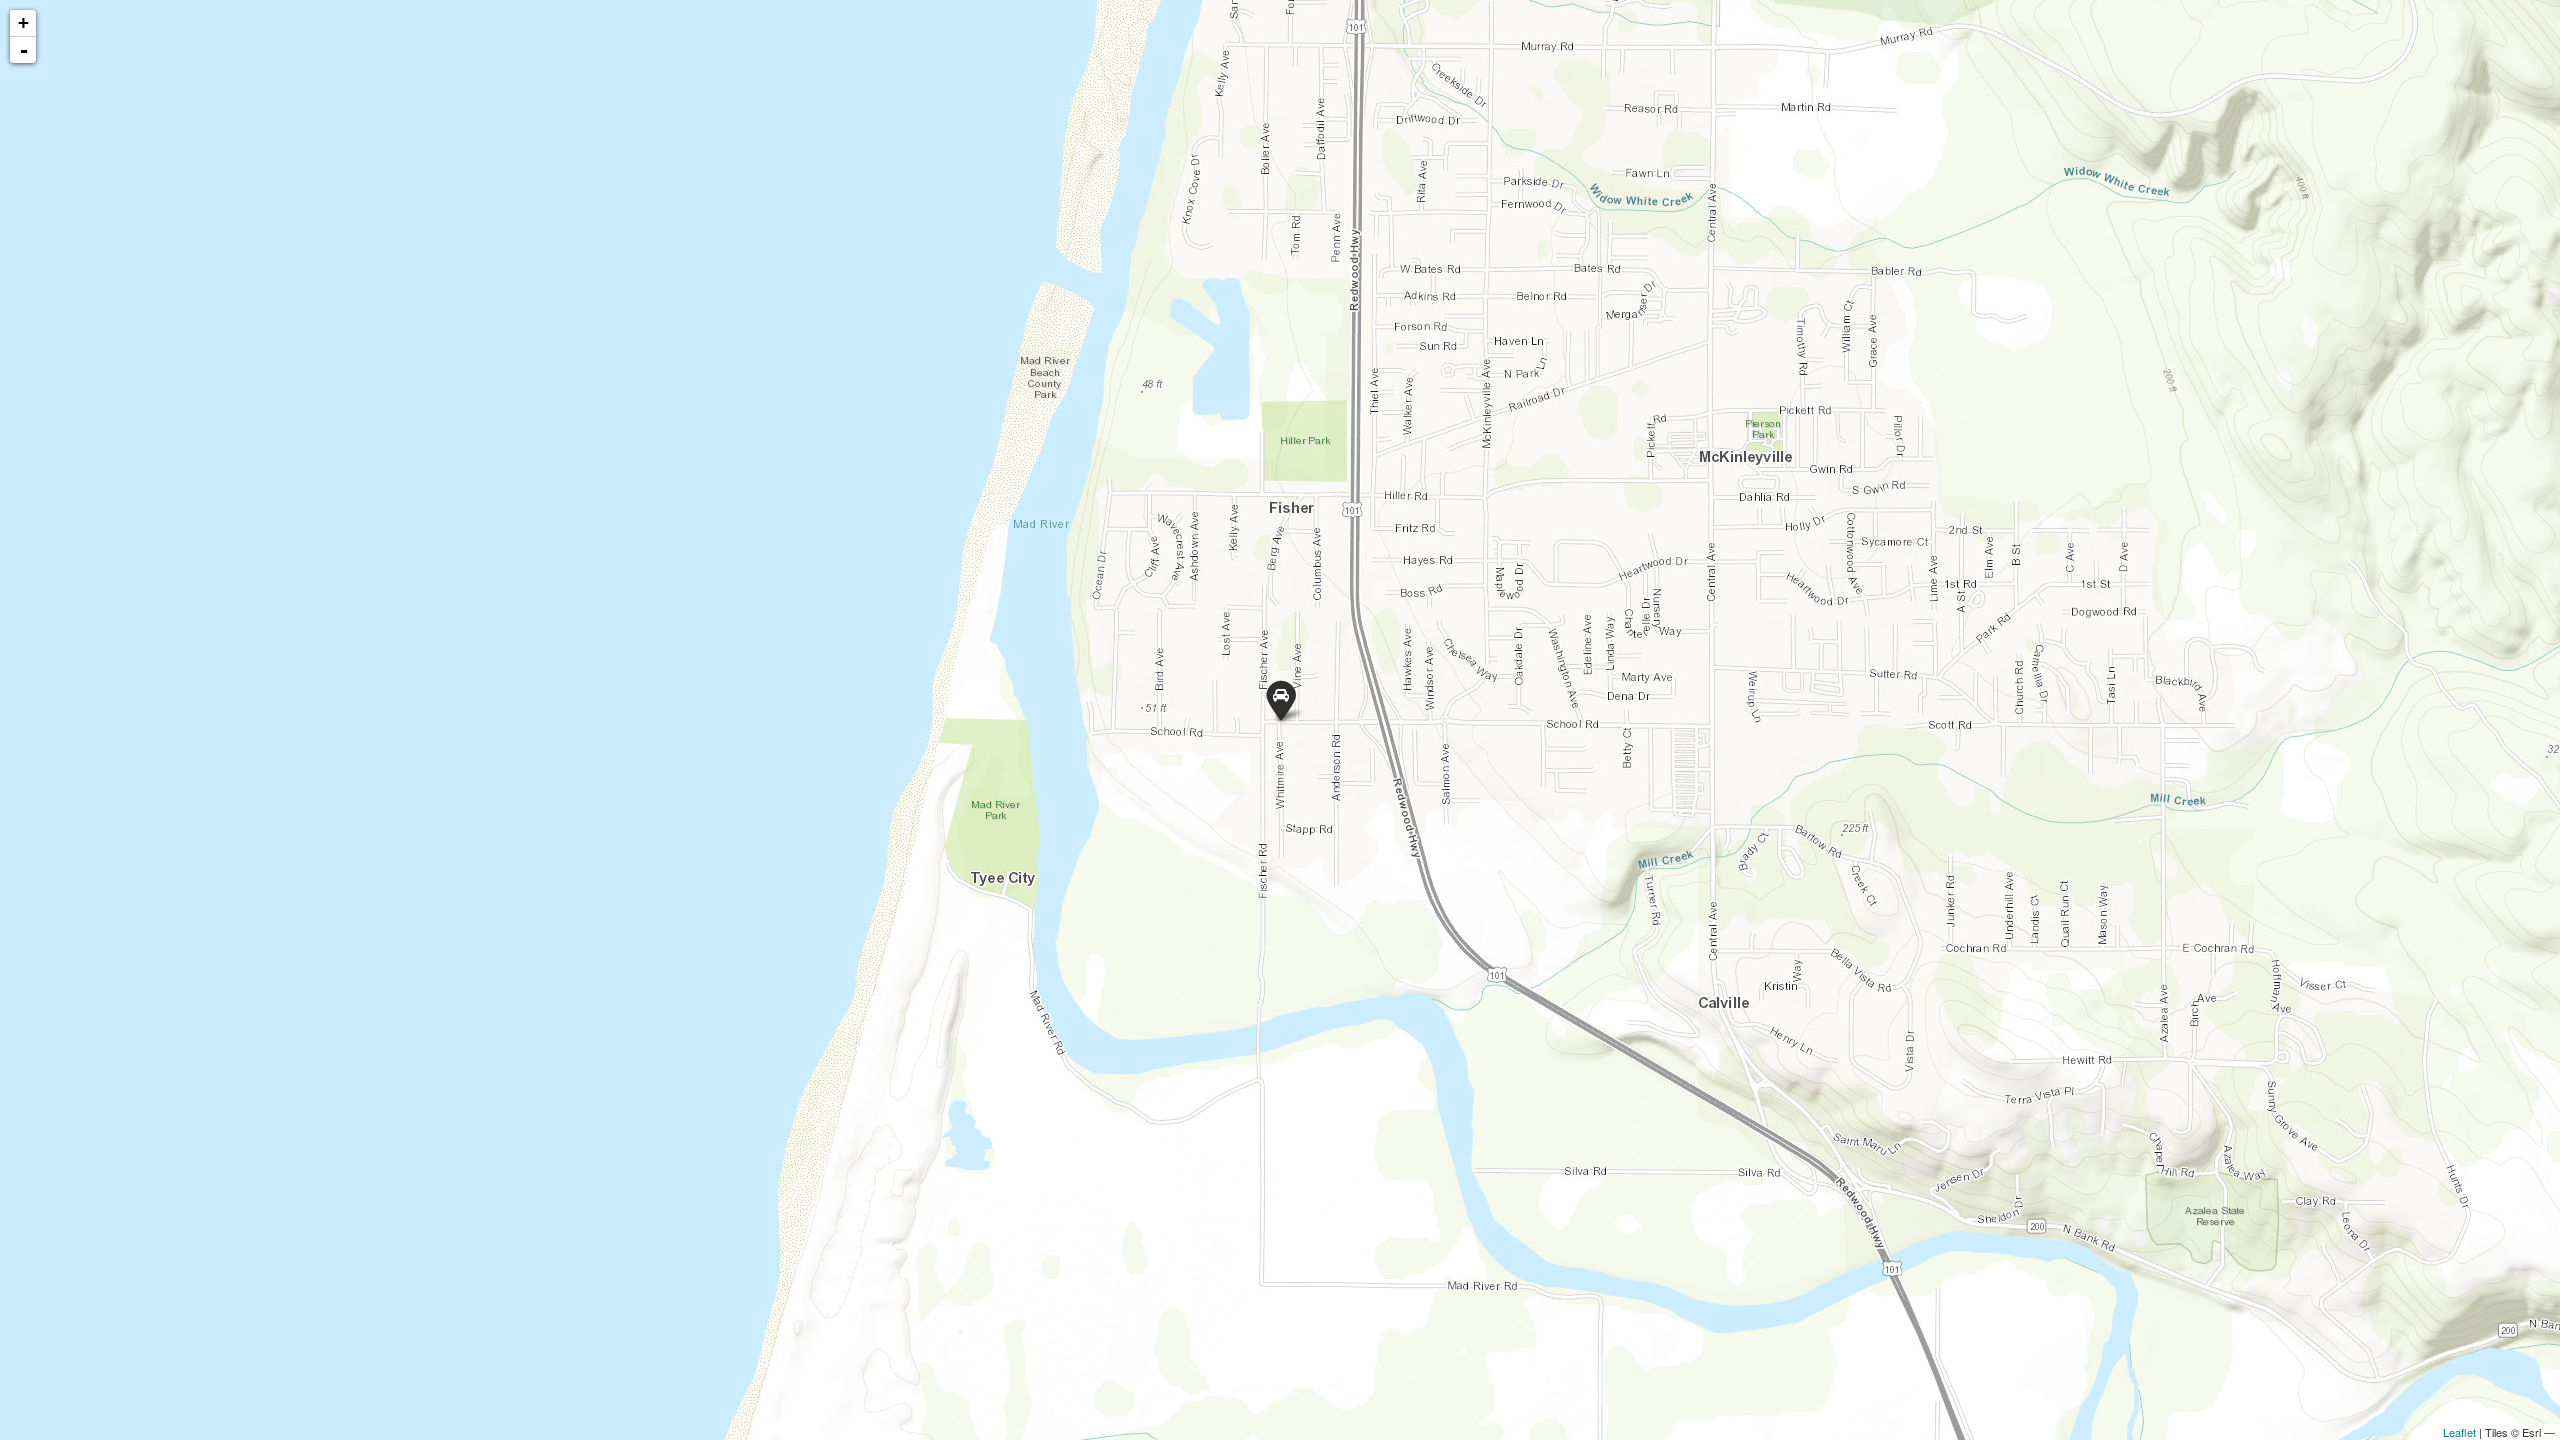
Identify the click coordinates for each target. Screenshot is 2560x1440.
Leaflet (2459, 1432)
